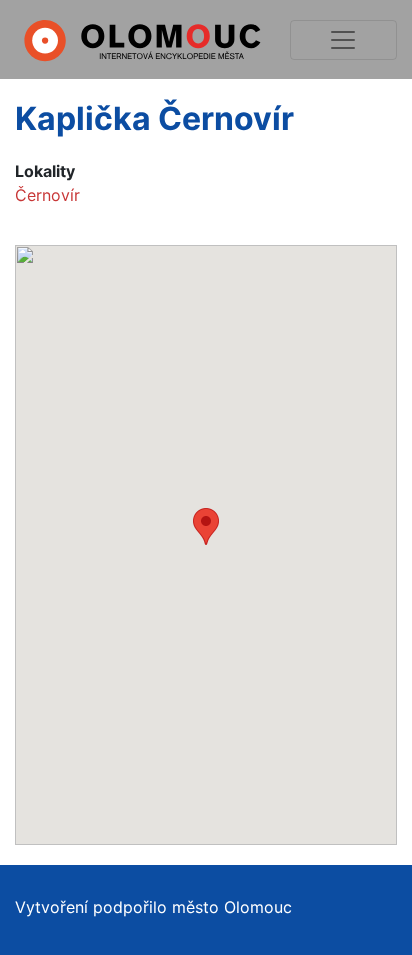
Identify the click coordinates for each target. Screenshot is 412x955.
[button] (206, 526)
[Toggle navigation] (343, 40)
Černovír (47, 195)
